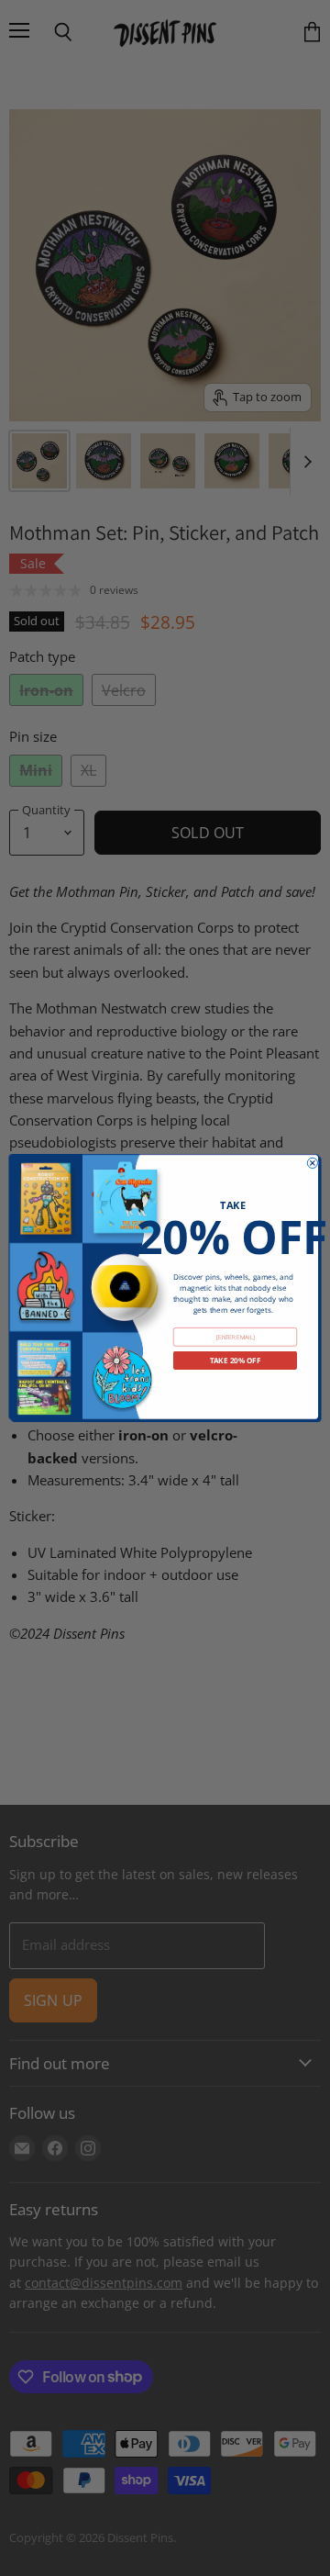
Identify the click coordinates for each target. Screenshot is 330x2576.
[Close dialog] (312, 1163)
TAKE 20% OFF (236, 1361)
